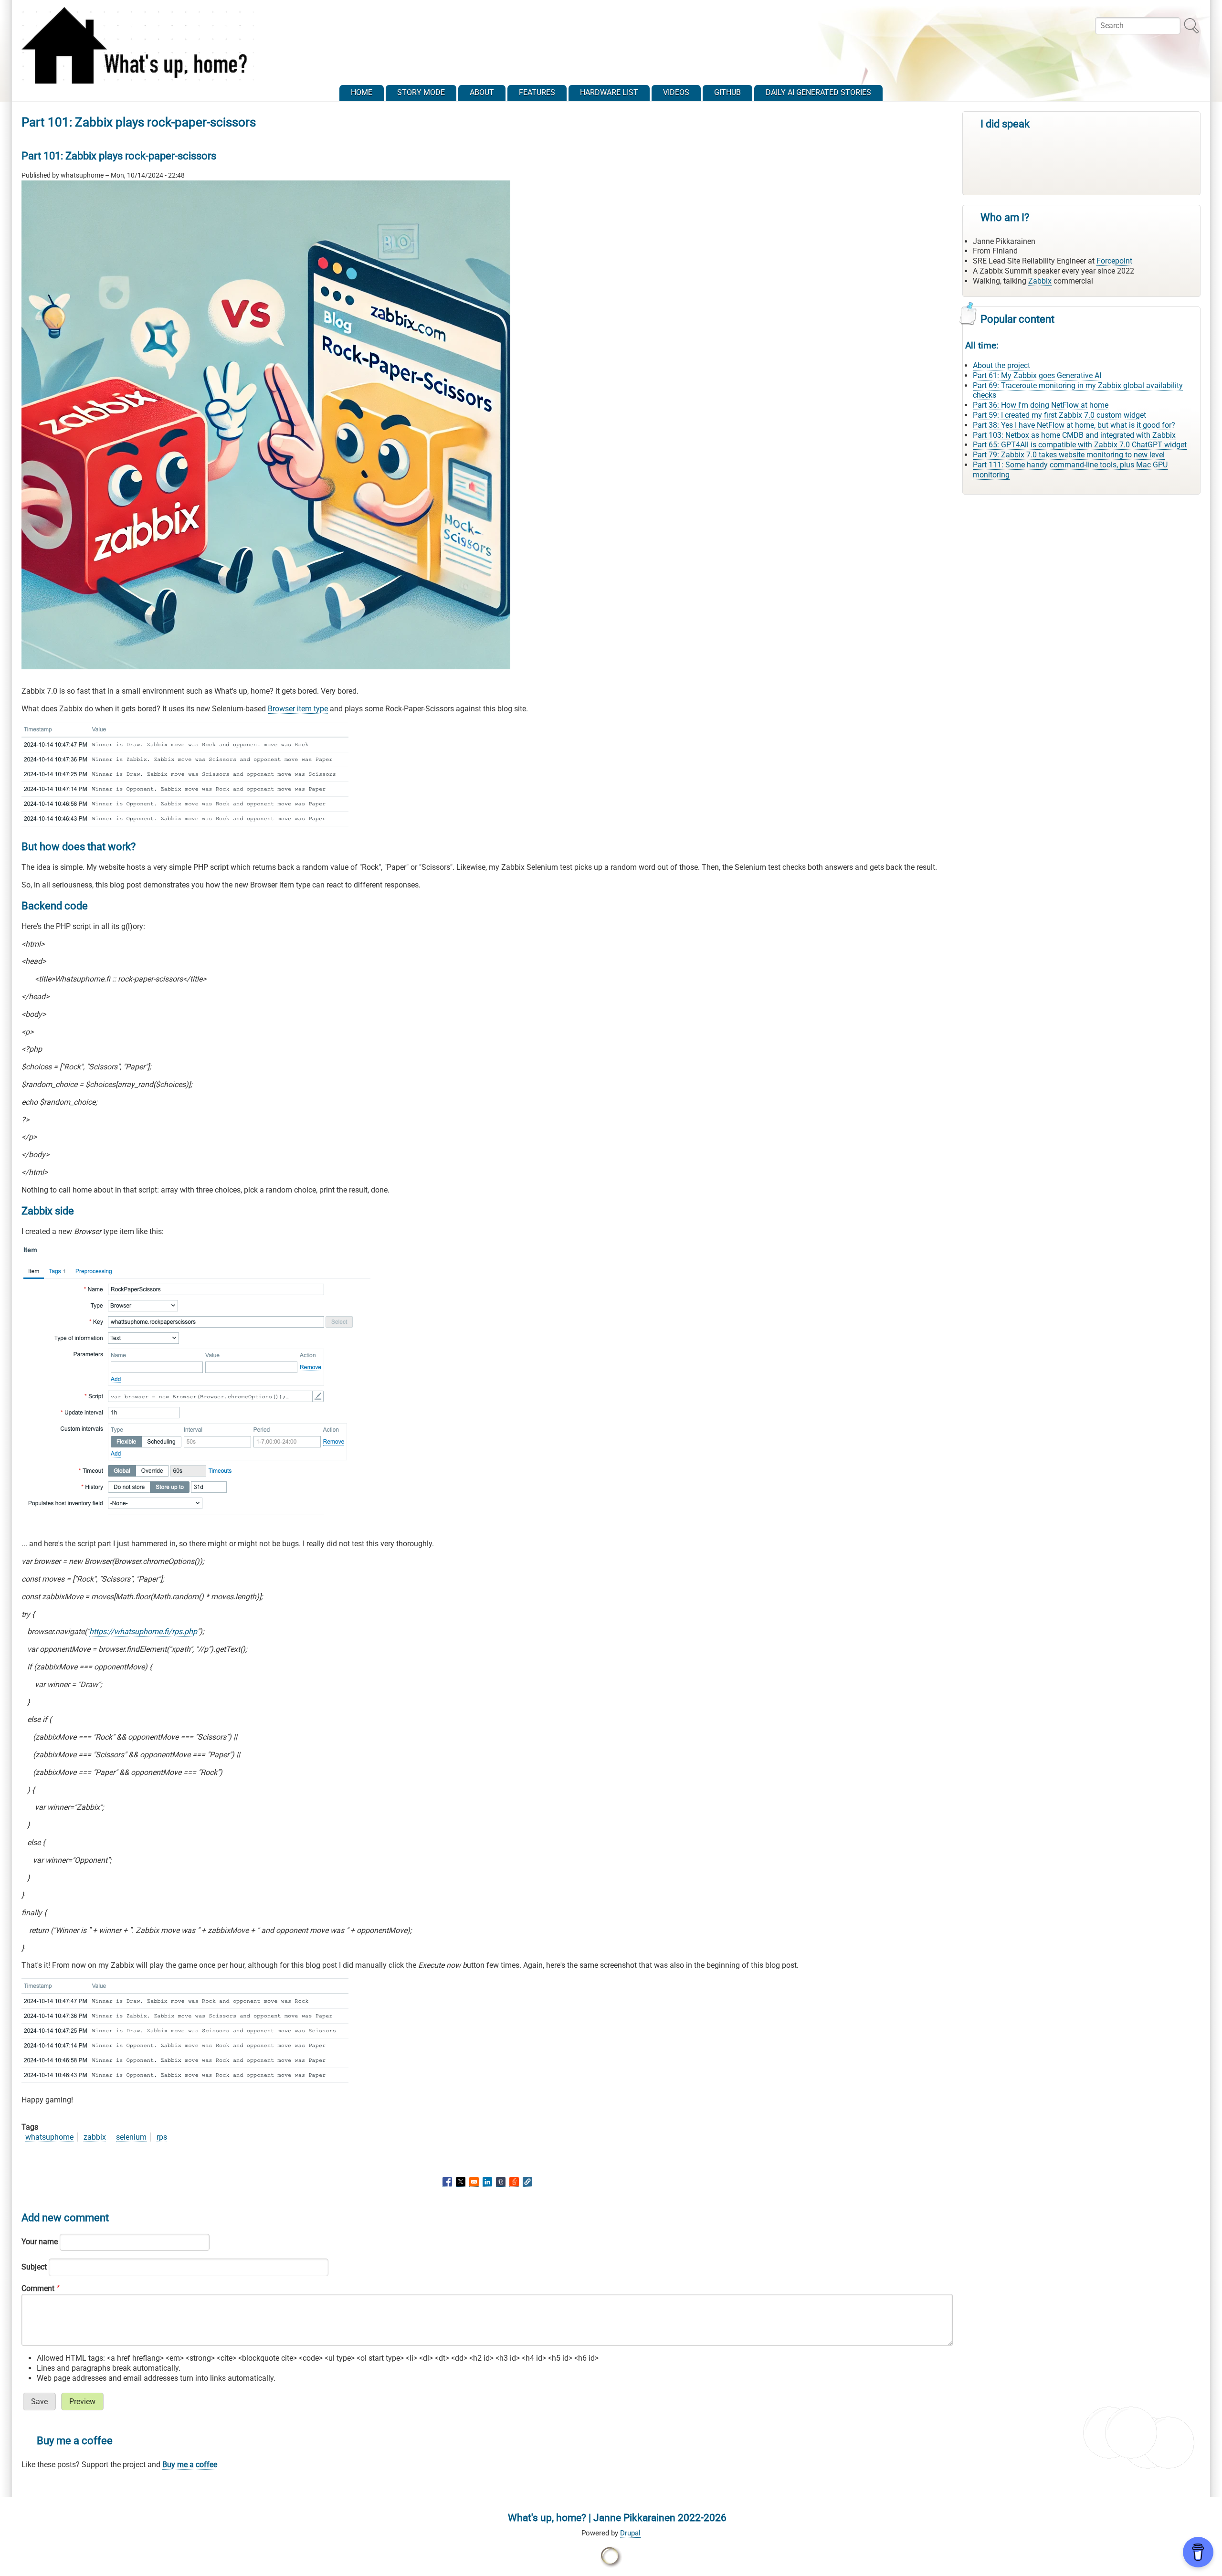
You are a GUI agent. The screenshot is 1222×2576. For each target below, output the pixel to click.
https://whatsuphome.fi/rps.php (143, 1631)
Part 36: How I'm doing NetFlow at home (1041, 405)
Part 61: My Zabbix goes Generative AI (1037, 375)
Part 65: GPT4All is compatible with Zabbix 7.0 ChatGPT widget (1080, 445)
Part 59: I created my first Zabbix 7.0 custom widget (1059, 415)
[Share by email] (474, 2182)
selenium (131, 2137)
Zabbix (1040, 281)
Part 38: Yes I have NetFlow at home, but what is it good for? (1074, 425)
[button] (527, 2182)
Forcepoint (1114, 261)
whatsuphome (49, 2137)
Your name (40, 2242)
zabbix (95, 2137)
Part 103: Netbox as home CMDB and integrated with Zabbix (1074, 435)
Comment (38, 2288)
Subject (34, 2267)
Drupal (630, 2533)
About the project (1001, 365)
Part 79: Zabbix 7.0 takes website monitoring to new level (1069, 455)
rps (162, 2137)
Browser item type (298, 709)
